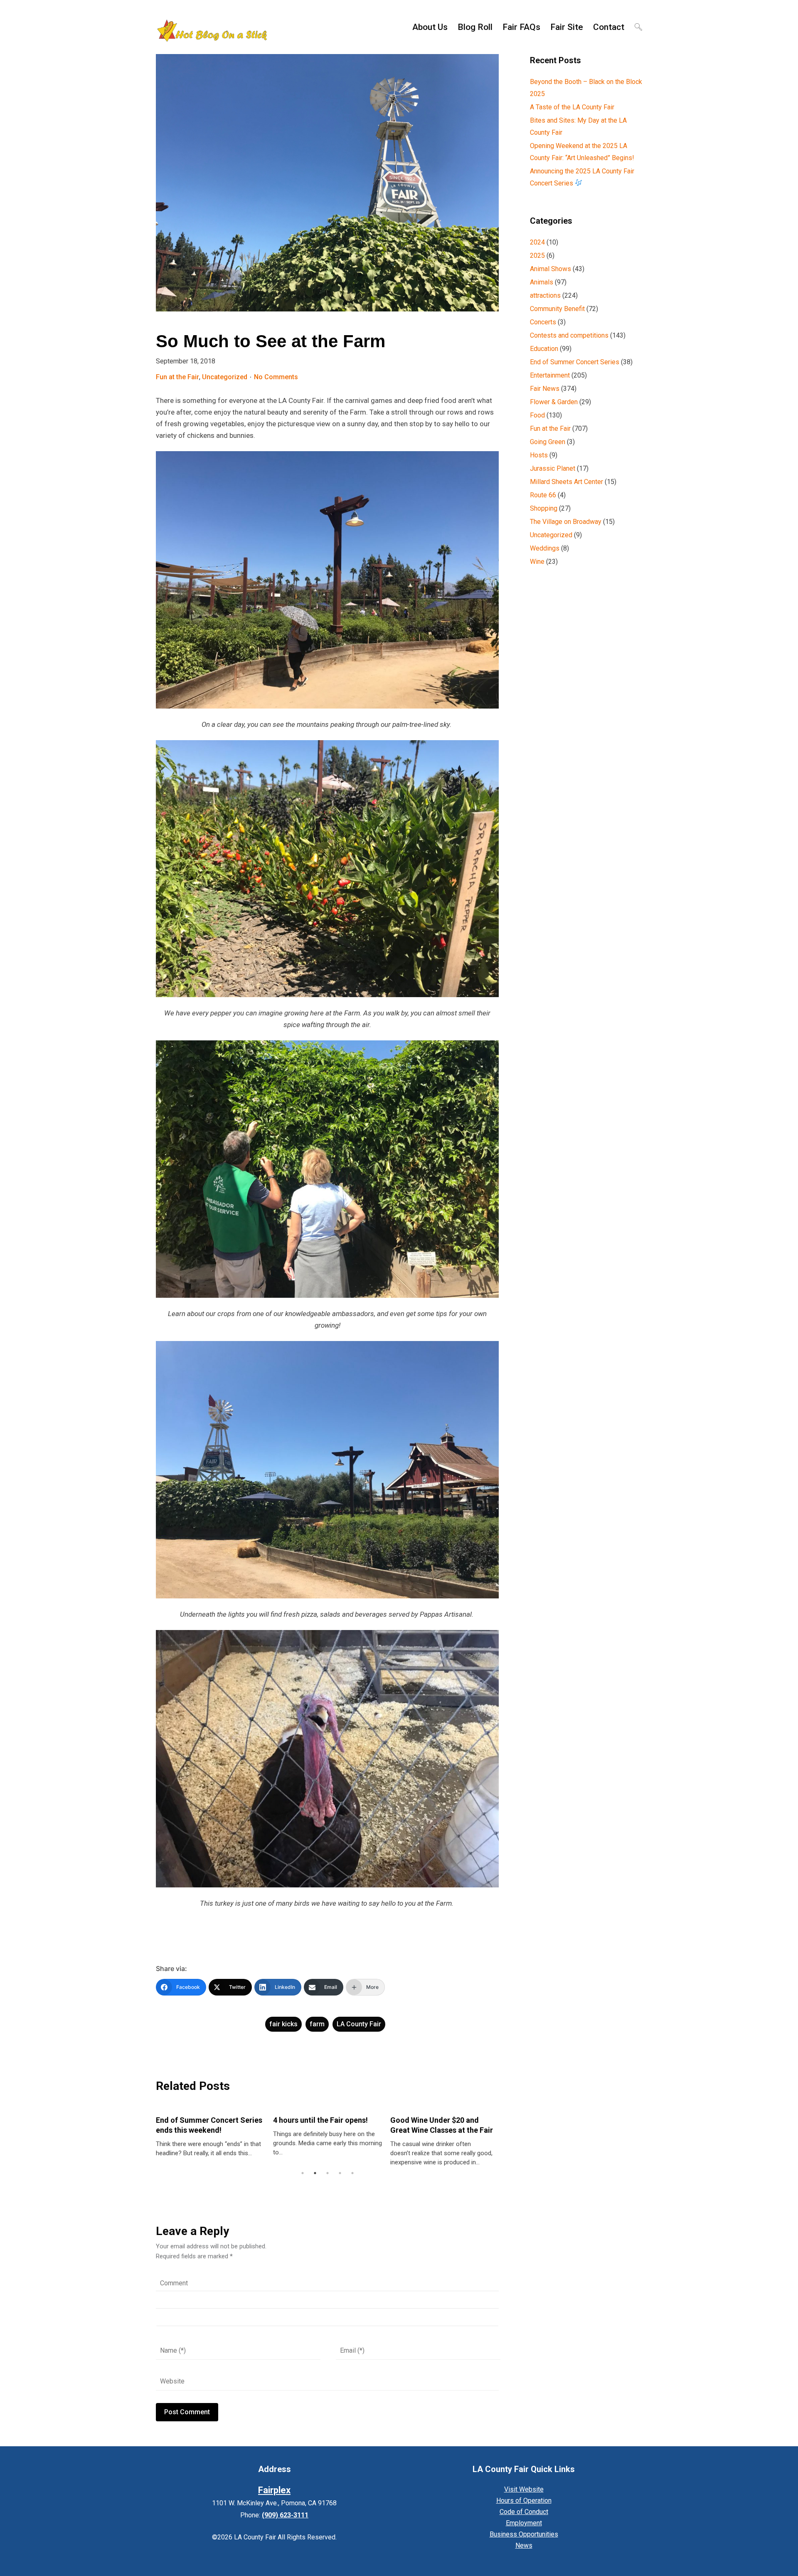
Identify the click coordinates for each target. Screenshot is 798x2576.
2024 (537, 242)
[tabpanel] (223, 2132)
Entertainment (550, 375)
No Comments (276, 377)
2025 (537, 256)
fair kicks (283, 2024)
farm (317, 2024)
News (524, 2545)
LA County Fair (359, 2024)
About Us (430, 27)
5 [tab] (352, 2173)
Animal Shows (550, 269)
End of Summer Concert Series (575, 362)
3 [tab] (328, 2173)
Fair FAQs (521, 27)
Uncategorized (225, 377)
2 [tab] (315, 2173)
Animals (542, 282)
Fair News (545, 389)
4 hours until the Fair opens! (216, 2120)
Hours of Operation (524, 2501)
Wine (537, 562)
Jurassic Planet (553, 468)
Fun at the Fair (177, 377)
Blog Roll (475, 27)
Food (537, 415)
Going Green (548, 442)
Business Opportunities (524, 2534)
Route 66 (543, 495)
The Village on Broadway (566, 522)
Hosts (539, 455)
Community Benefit (557, 309)
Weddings (545, 548)
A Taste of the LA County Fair (572, 107)
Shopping (544, 508)
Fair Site (567, 27)
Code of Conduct (524, 2512)
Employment (524, 2523)
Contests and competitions (569, 335)
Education (544, 349)
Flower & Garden (554, 402)
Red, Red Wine (427, 2120)
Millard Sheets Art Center (566, 482)
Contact (609, 27)
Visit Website (524, 2489)
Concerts (543, 322)
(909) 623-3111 (285, 2515)
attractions (545, 295)
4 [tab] (340, 2173)
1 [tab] (303, 2173)
